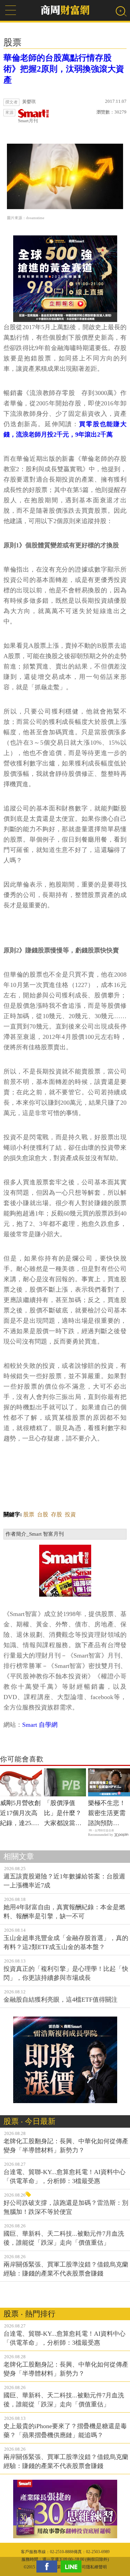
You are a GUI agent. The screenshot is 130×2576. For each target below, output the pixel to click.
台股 (43, 1514)
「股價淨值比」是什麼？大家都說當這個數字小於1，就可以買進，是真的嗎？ (64, 1814)
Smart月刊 (28, 121)
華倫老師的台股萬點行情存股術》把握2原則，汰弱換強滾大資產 (64, 69)
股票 (29, 1514)
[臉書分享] (49, 2566)
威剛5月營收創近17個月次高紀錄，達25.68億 (20, 1814)
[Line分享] (73, 2566)
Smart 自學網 (40, 1725)
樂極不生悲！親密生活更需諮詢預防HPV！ (107, 1814)
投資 (70, 1514)
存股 (57, 1514)
